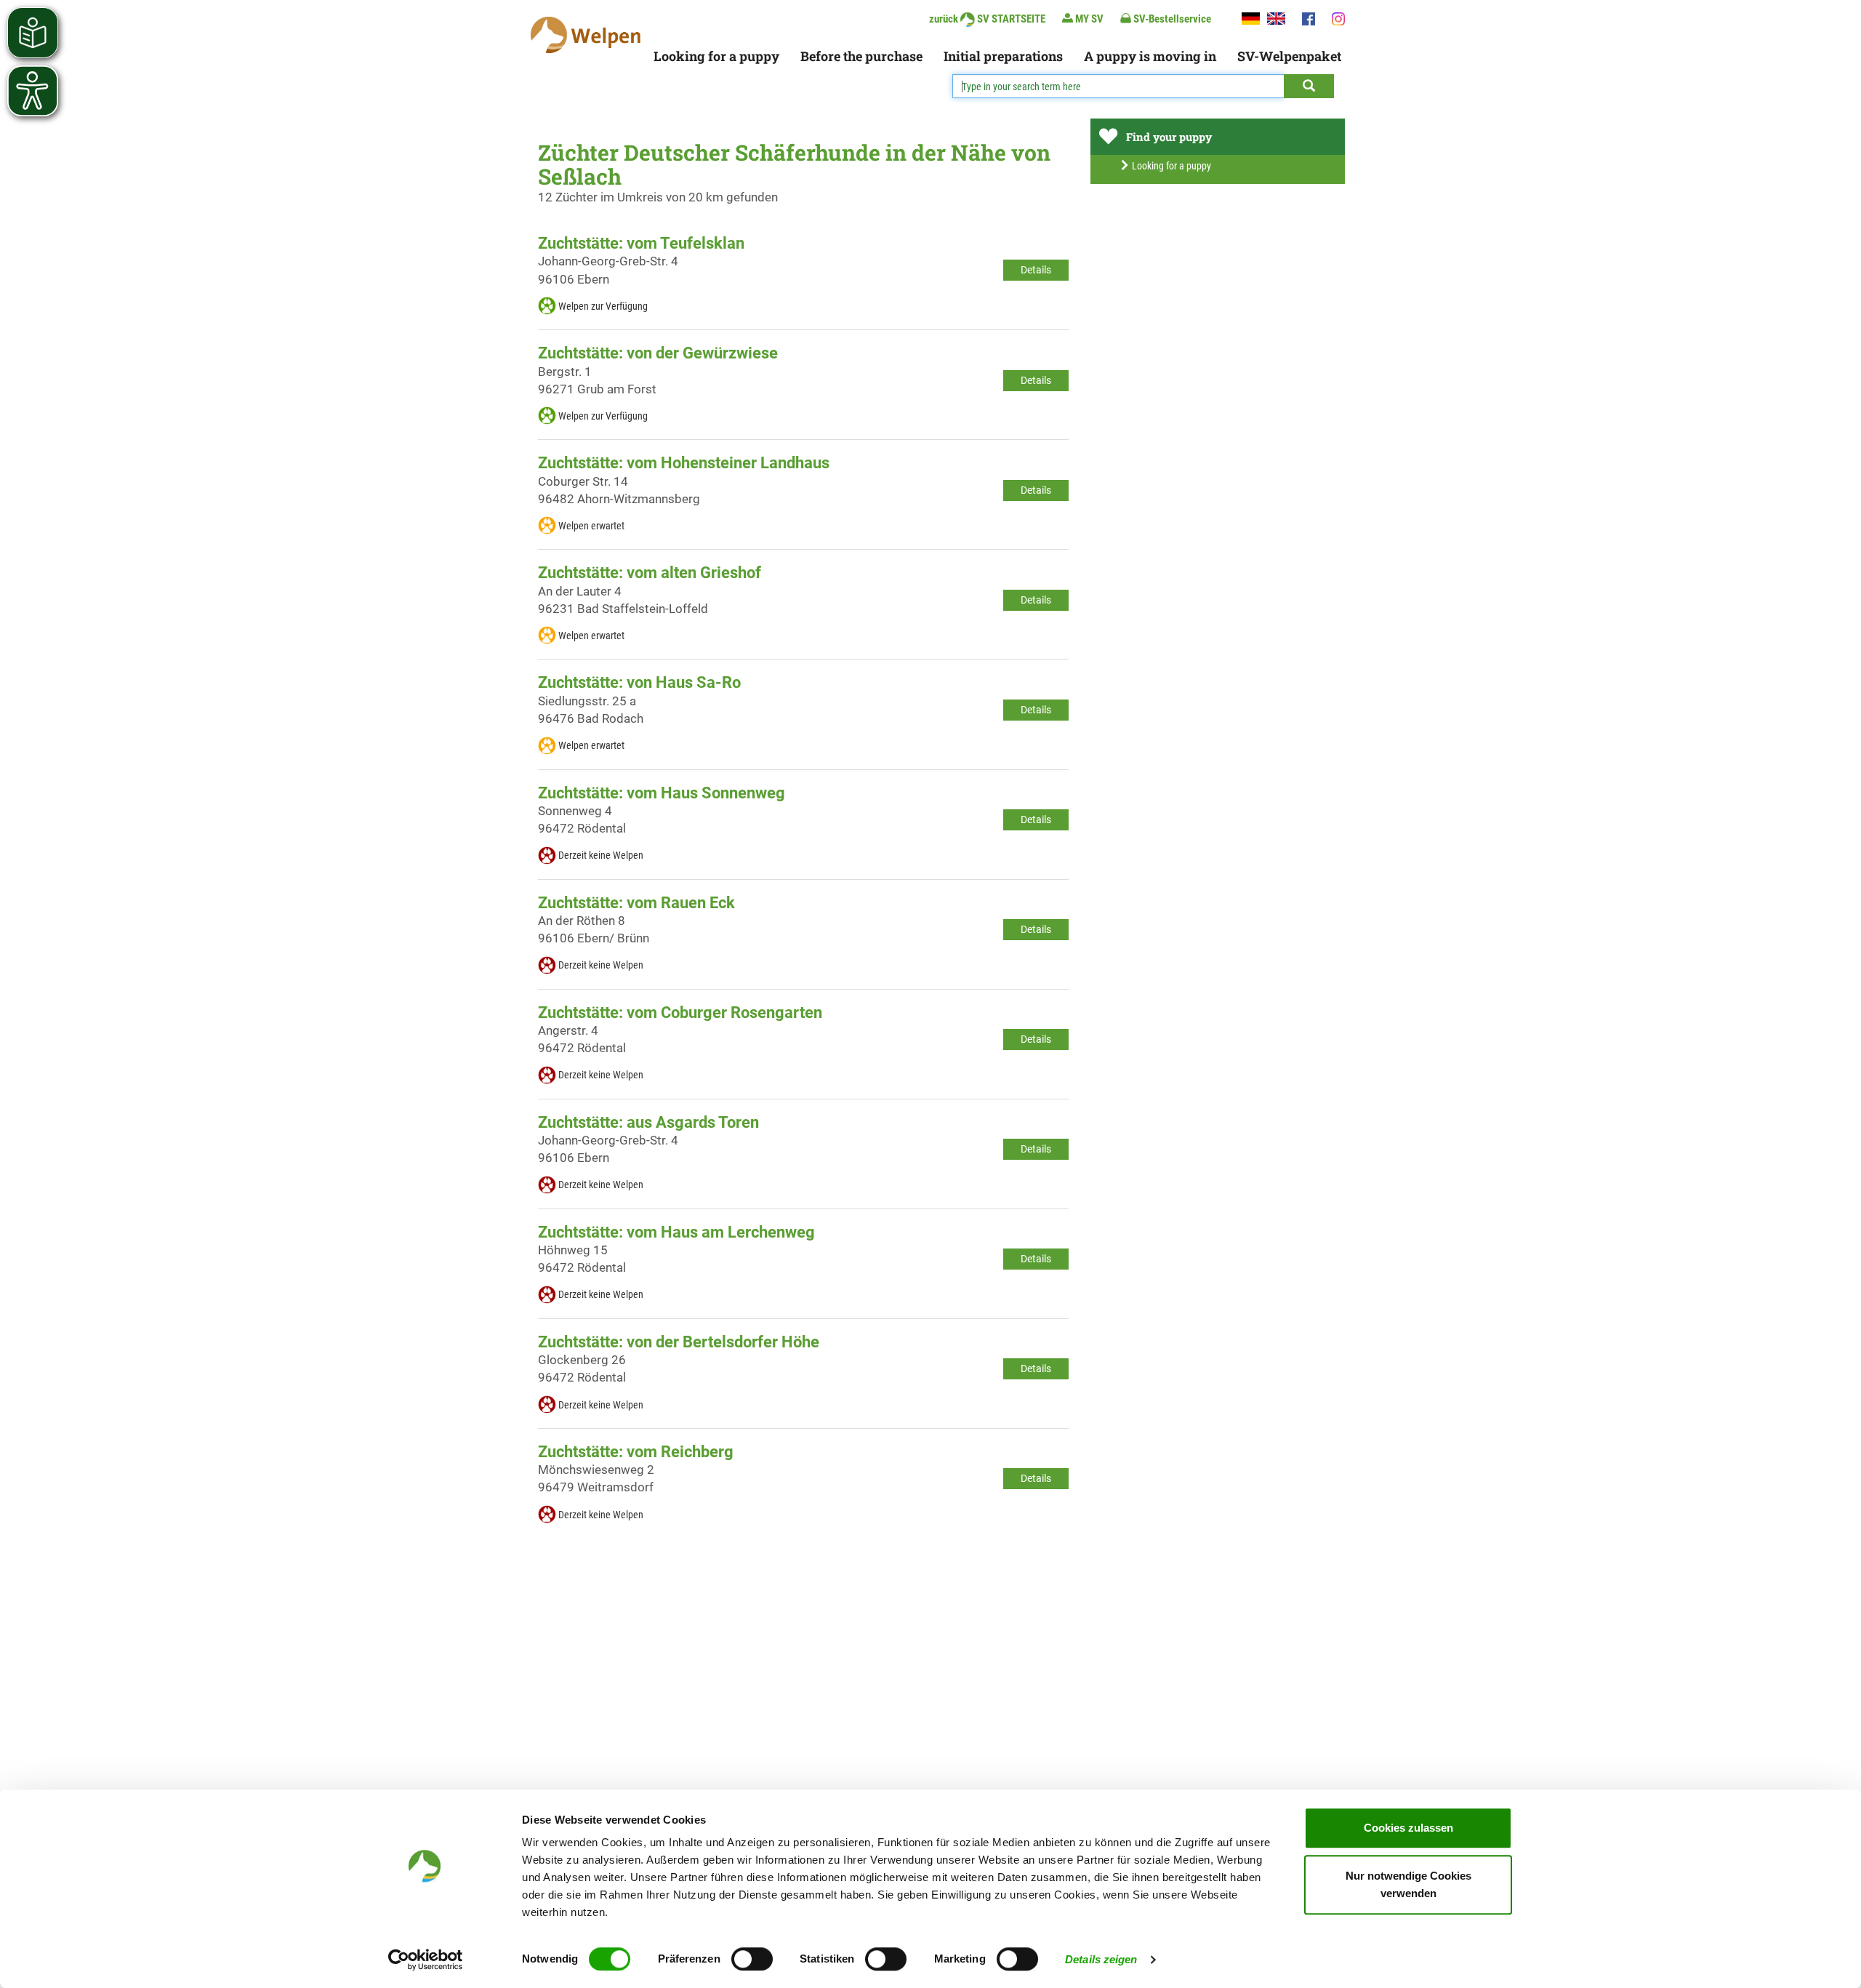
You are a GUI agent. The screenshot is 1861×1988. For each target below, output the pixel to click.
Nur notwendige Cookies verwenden (1408, 1884)
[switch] (752, 1959)
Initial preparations (1003, 56)
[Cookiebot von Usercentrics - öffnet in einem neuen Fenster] (426, 1960)
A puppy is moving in (1150, 56)
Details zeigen (1101, 1959)
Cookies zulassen (1408, 1828)
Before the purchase (861, 56)
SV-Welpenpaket (1289, 56)
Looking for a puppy (716, 56)
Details (1036, 270)
